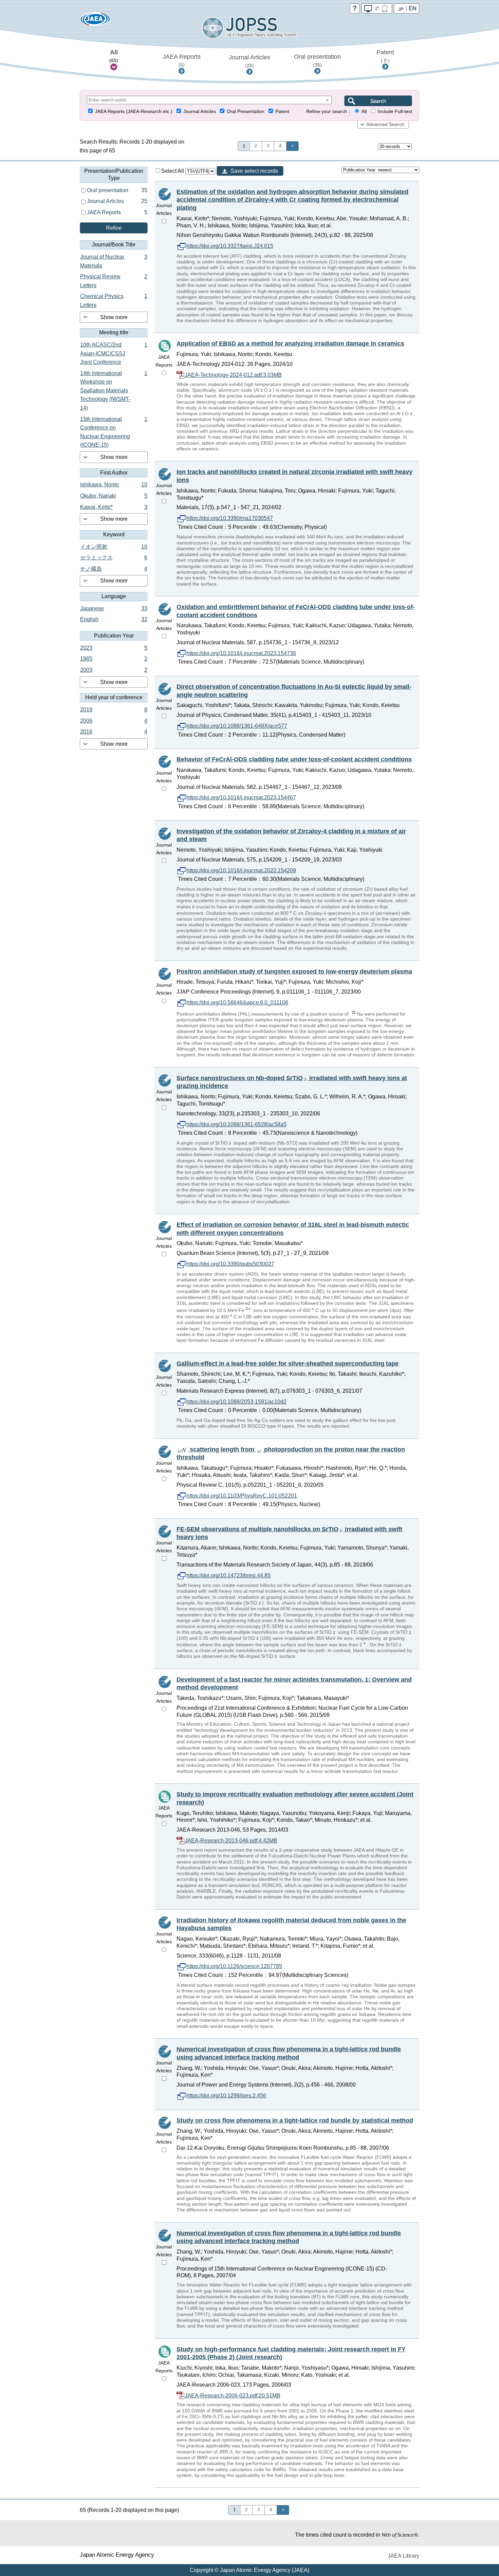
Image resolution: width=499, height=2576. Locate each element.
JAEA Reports (182, 60)
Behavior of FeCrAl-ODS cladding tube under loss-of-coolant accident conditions (294, 759)
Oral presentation (317, 60)
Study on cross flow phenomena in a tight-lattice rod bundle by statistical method (295, 2120)
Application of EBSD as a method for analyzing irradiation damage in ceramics (290, 344)
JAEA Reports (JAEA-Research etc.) (134, 112)
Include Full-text (395, 112)
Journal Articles (249, 61)
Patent (385, 56)
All (114, 56)
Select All (173, 171)
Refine (114, 228)
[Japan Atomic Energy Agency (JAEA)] (95, 21)
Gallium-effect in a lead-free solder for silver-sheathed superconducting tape (288, 1364)
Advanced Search (385, 124)
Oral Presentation (246, 112)
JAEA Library (403, 2556)
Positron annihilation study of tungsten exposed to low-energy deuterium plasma (294, 971)
